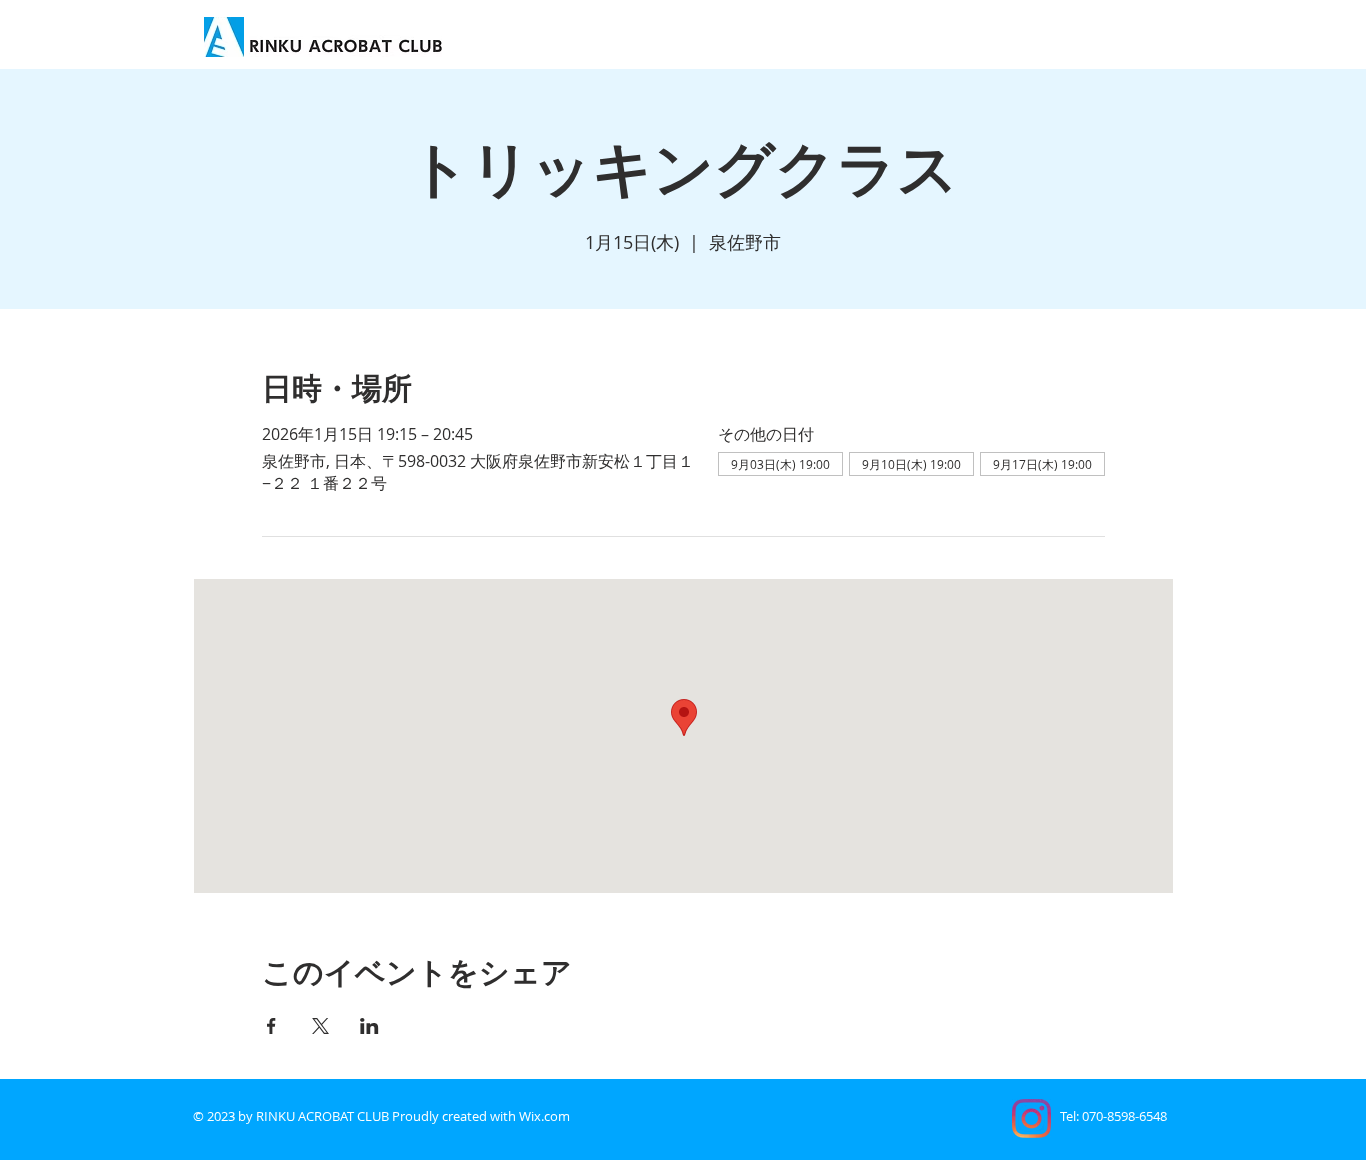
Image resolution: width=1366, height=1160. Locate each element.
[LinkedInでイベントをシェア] (369, 1026)
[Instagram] (1031, 1118)
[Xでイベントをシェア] (320, 1026)
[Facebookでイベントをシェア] (271, 1026)
